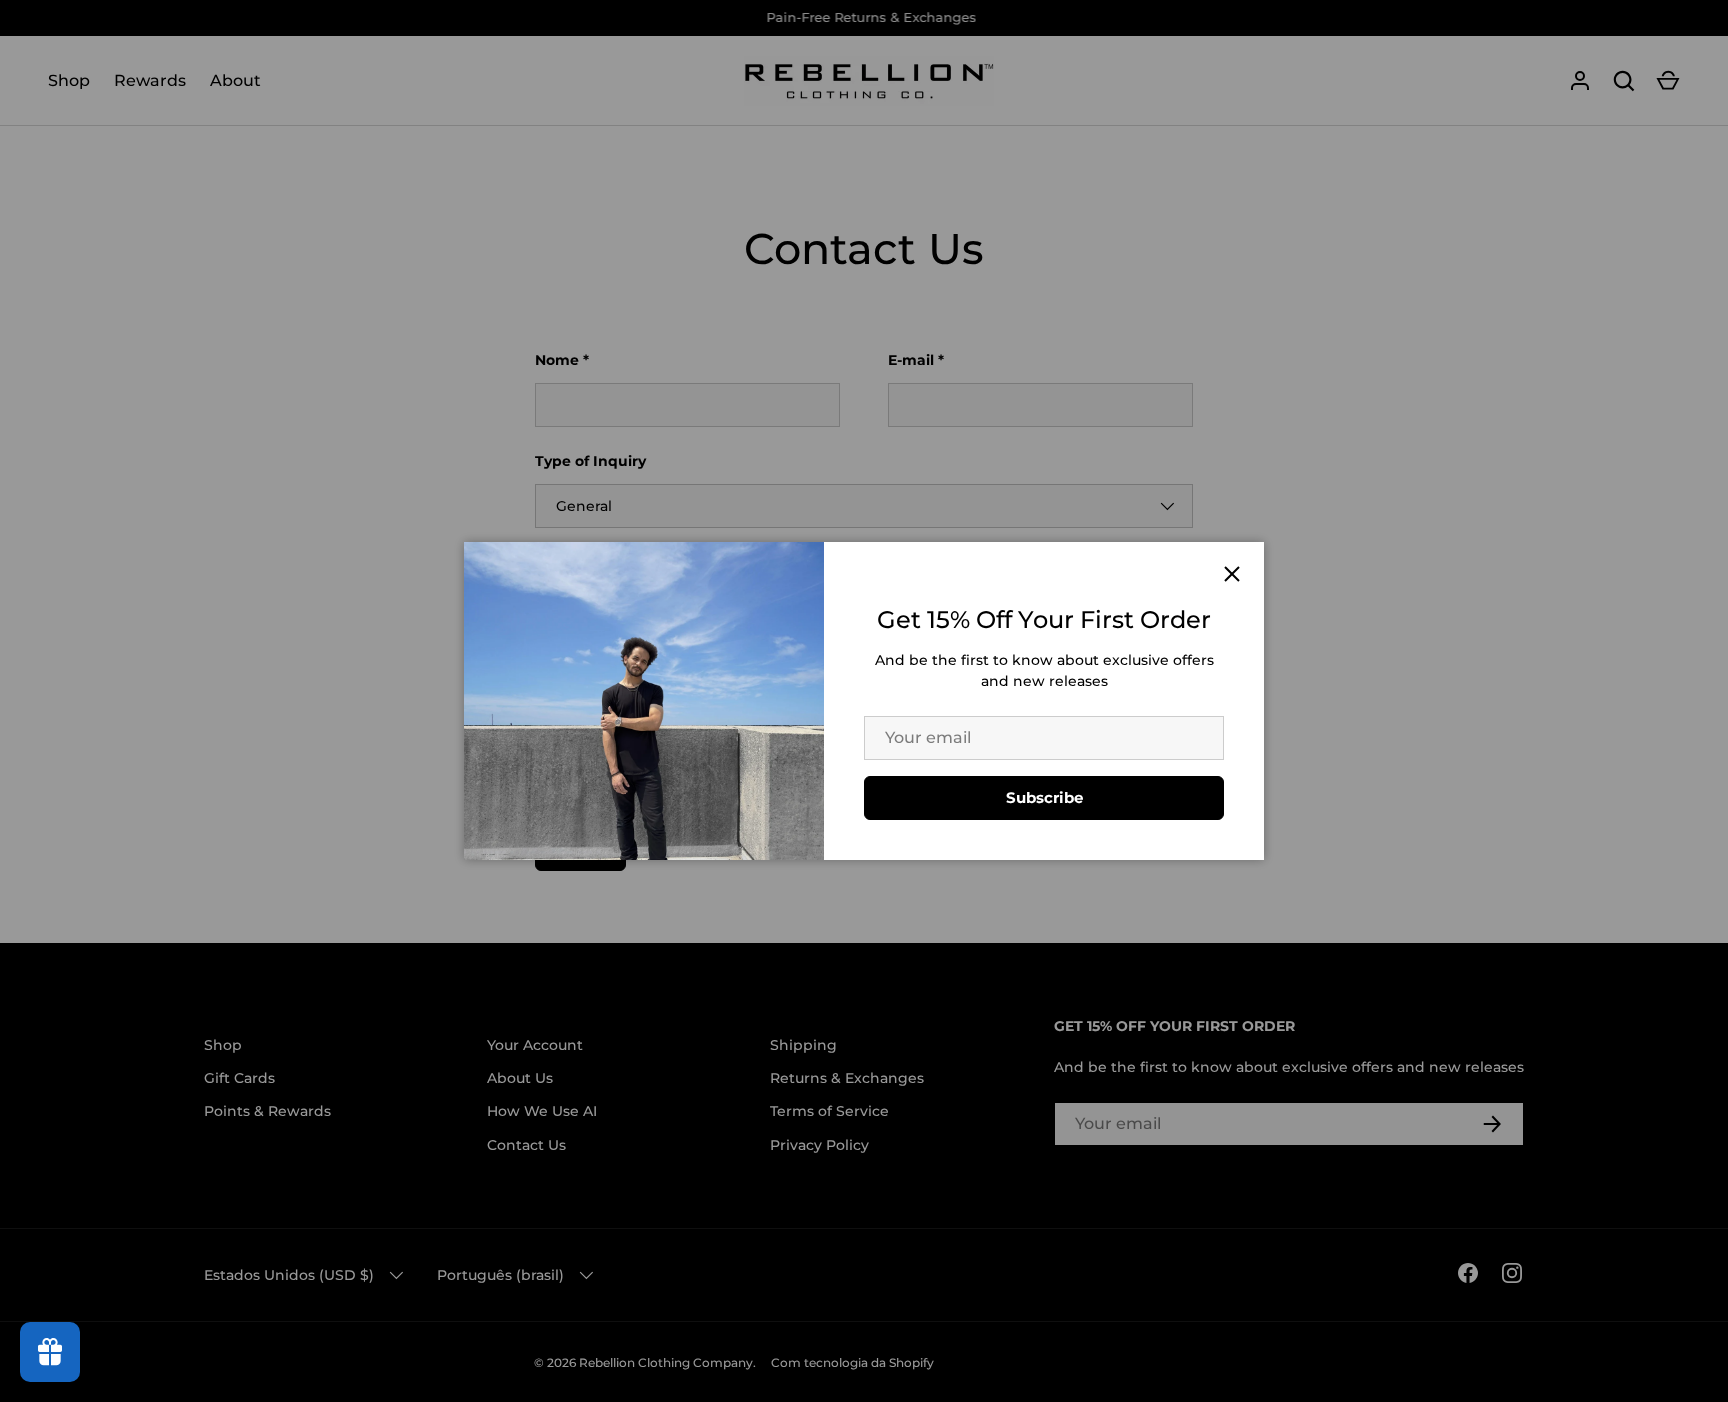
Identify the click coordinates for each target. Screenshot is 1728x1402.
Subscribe (1044, 797)
